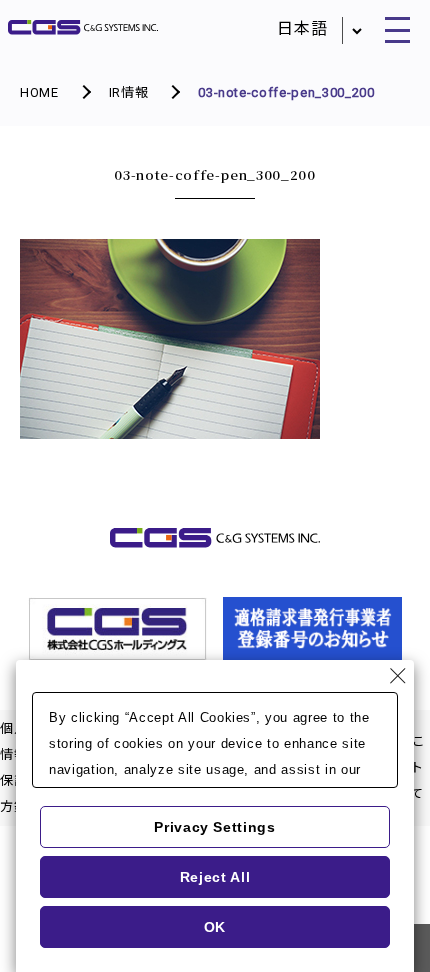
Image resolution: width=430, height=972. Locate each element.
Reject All (215, 877)
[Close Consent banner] (398, 676)
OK (215, 927)
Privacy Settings (214, 827)
